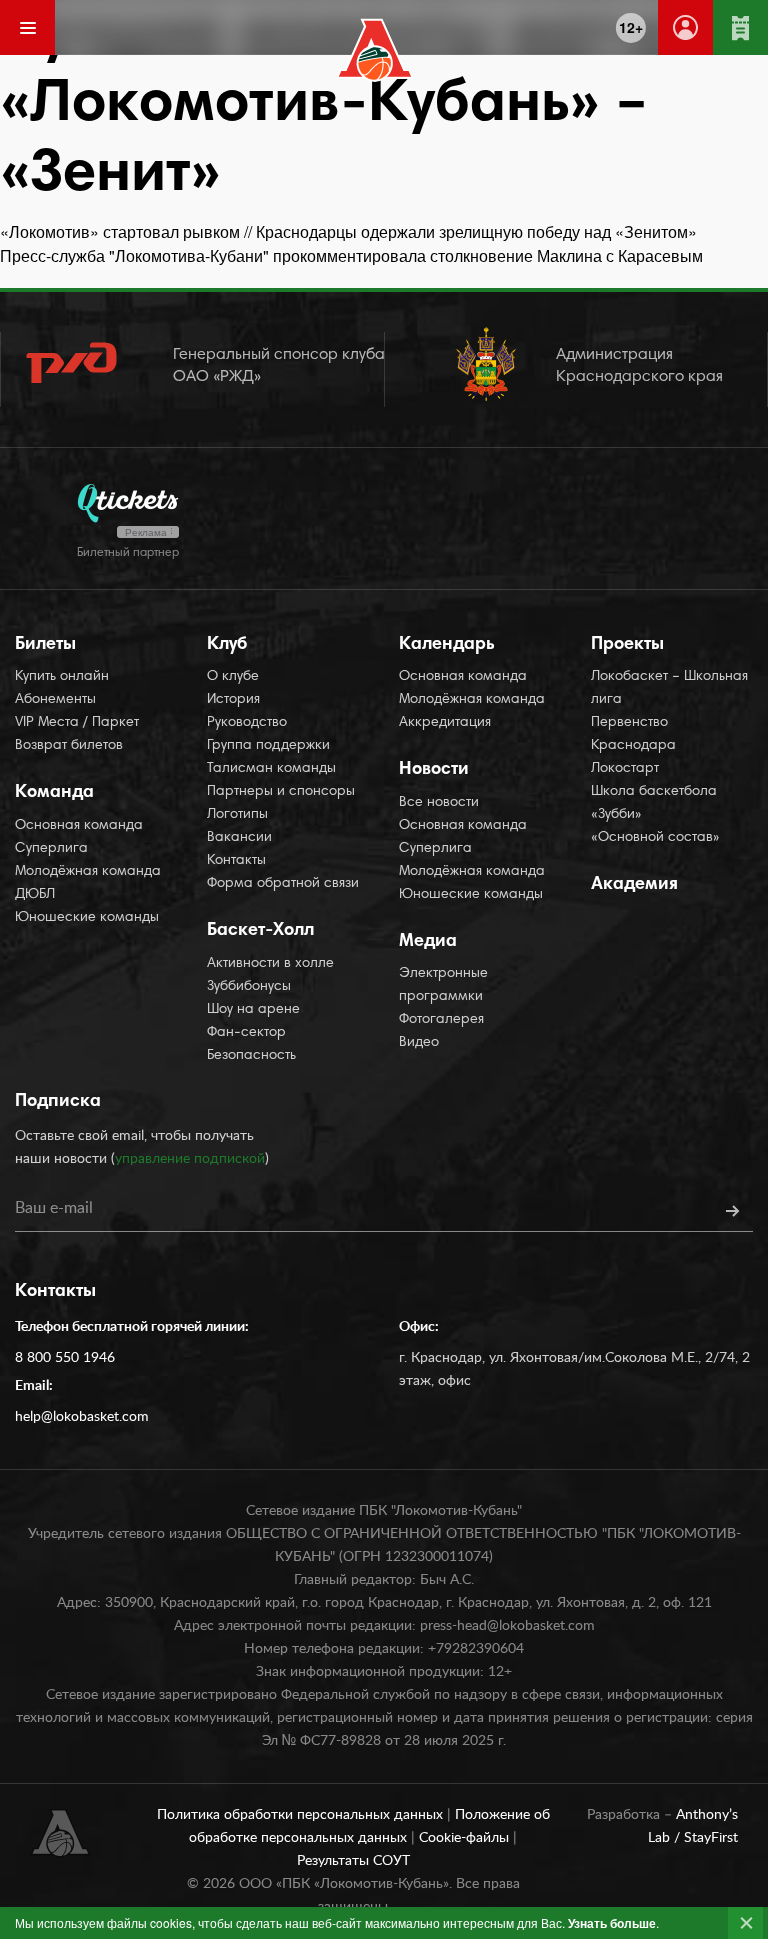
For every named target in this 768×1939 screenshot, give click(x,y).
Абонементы (55, 700)
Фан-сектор (246, 1033)
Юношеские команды (87, 918)
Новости (434, 770)
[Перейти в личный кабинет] (685, 27)
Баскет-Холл (260, 931)
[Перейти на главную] (375, 50)
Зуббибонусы (249, 987)
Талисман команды (271, 769)
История (233, 700)
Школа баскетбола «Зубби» (654, 803)
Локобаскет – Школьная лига (669, 688)
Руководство (247, 723)
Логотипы (237, 815)
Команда (54, 793)
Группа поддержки (268, 746)
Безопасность (251, 1056)
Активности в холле (270, 964)
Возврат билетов (69, 746)
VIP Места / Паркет (77, 723)
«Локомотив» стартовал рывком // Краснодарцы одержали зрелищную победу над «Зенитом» (348, 231)
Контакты (236, 861)
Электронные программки (443, 985)
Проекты (627, 645)
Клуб (227, 645)
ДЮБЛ (35, 895)
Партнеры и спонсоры (281, 792)
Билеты (45, 645)
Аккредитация (445, 723)
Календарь (447, 645)
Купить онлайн (62, 677)
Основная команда (79, 826)
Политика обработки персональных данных (302, 1815)
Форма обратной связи (283, 884)
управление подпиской (190, 1159)
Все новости (439, 803)
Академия (634, 885)
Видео (419, 1043)
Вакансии (239, 838)
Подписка (58, 1102)
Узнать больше (612, 1923)
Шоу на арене (253, 1010)
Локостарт (625, 769)
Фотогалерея (441, 1020)
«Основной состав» (655, 838)
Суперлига (51, 849)
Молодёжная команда (88, 872)
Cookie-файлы (466, 1838)
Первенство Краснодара (633, 734)
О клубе (233, 677)
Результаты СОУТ (353, 1861)
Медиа (428, 942)
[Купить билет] (740, 27)
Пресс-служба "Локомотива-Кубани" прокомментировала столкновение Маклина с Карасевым (351, 255)
